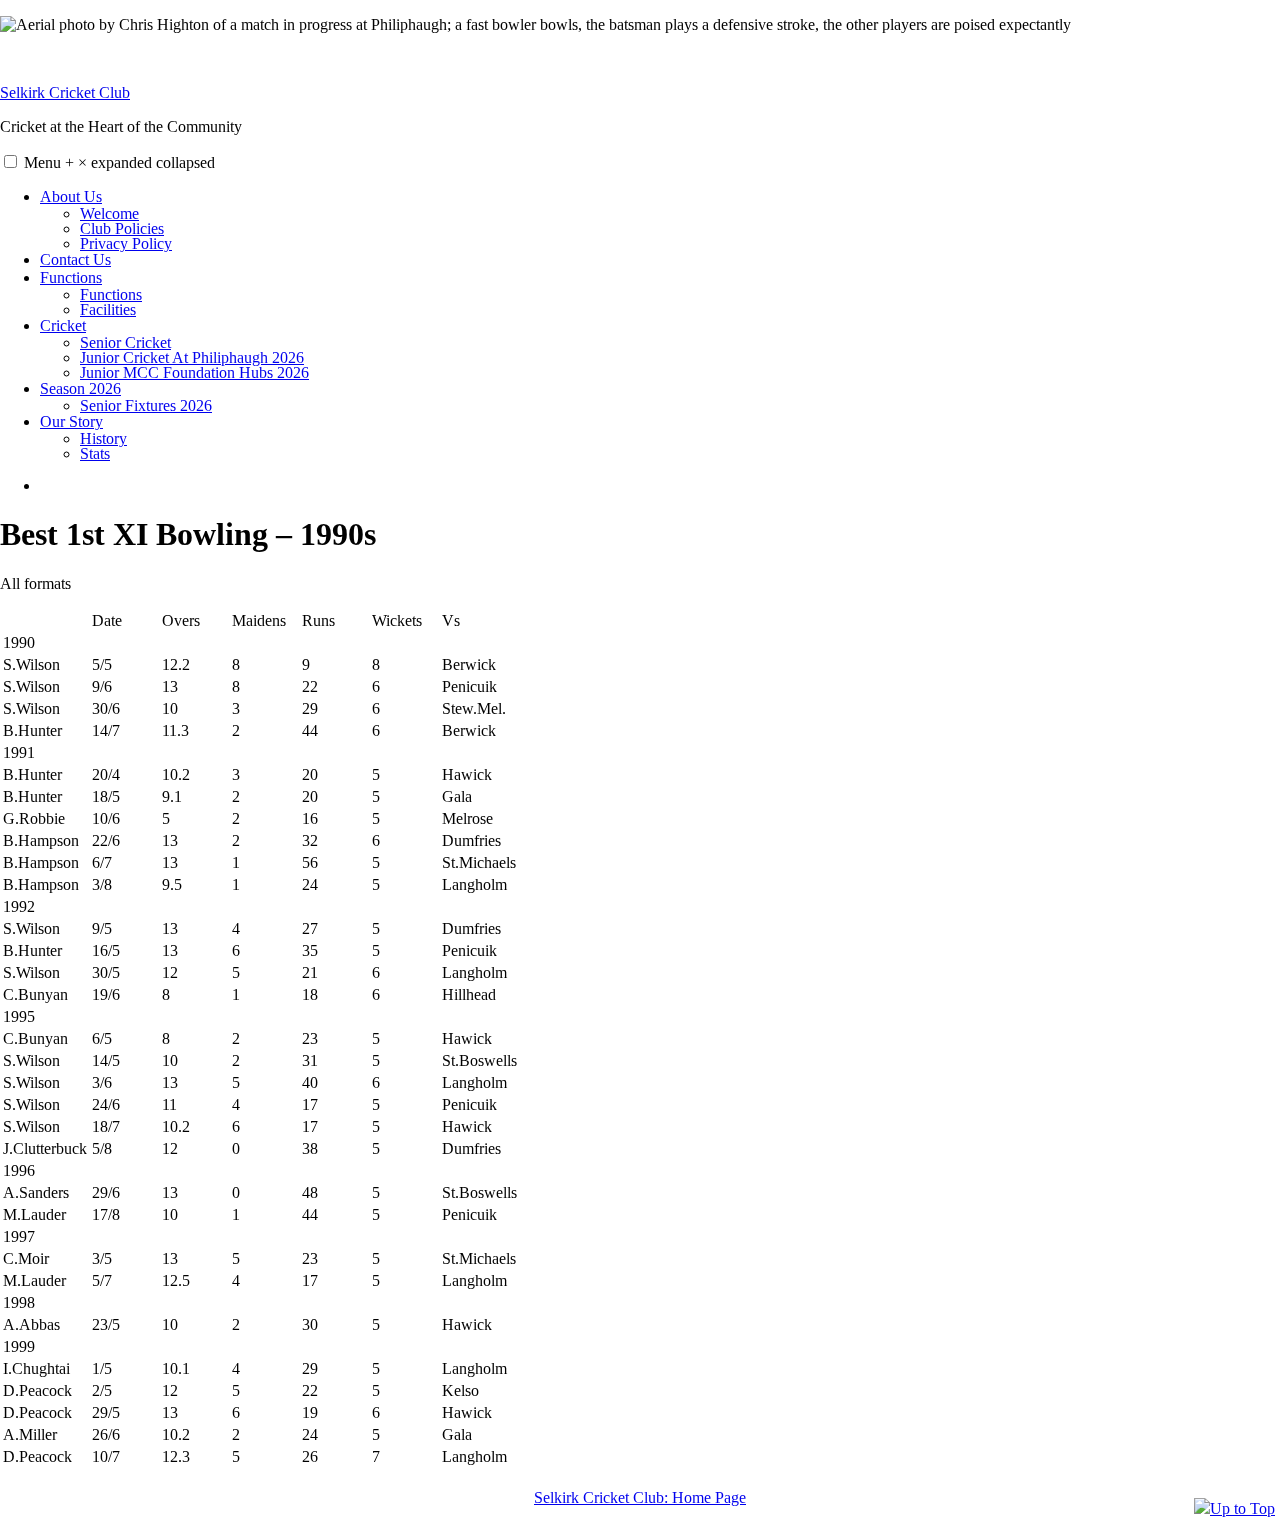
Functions (71, 277)
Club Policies (122, 228)
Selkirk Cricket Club (65, 92)
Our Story (71, 421)
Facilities (108, 309)
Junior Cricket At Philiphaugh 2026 (192, 357)
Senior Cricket (125, 342)
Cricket (63, 325)
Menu (119, 162)
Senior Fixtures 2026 (146, 405)
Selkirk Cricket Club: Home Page (640, 1497)
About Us (71, 196)
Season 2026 (80, 388)
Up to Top (1242, 1508)
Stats (95, 453)
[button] (10, 161)
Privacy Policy (126, 243)
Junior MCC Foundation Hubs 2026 (194, 372)
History (103, 438)
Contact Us (75, 259)
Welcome (109, 213)
